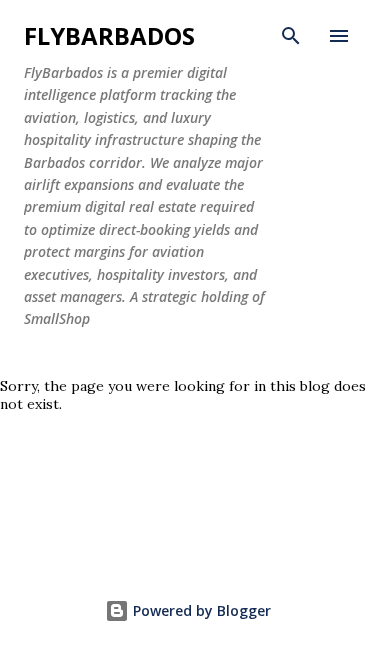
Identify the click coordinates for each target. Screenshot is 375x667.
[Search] (291, 36)
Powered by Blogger (200, 610)
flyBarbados (109, 35)
